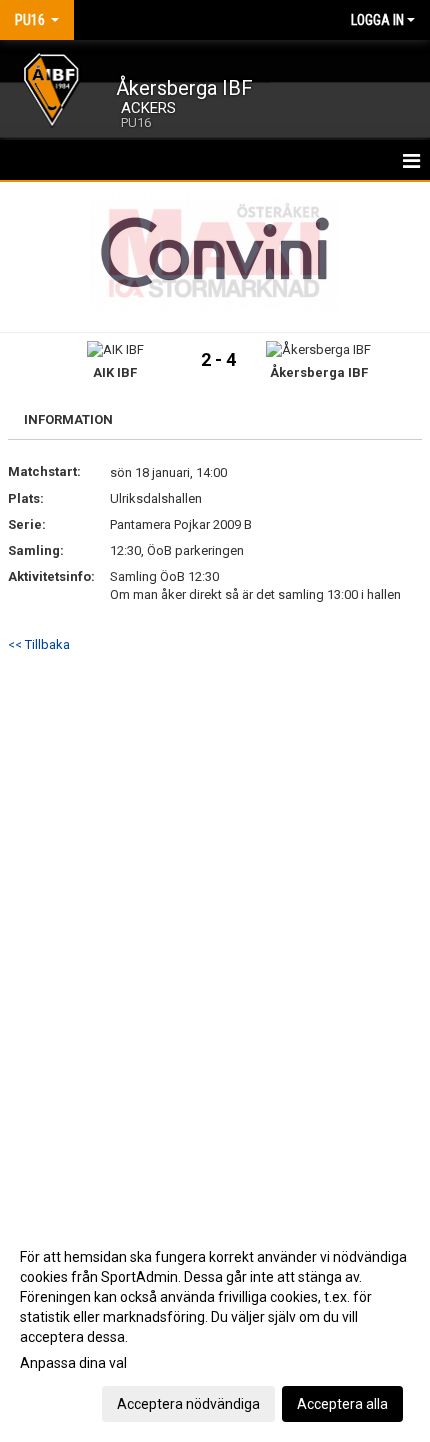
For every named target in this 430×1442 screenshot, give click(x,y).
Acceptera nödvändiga (188, 1404)
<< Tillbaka (39, 644)
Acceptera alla (342, 1404)
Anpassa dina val (73, 1363)
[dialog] (215, 1329)
